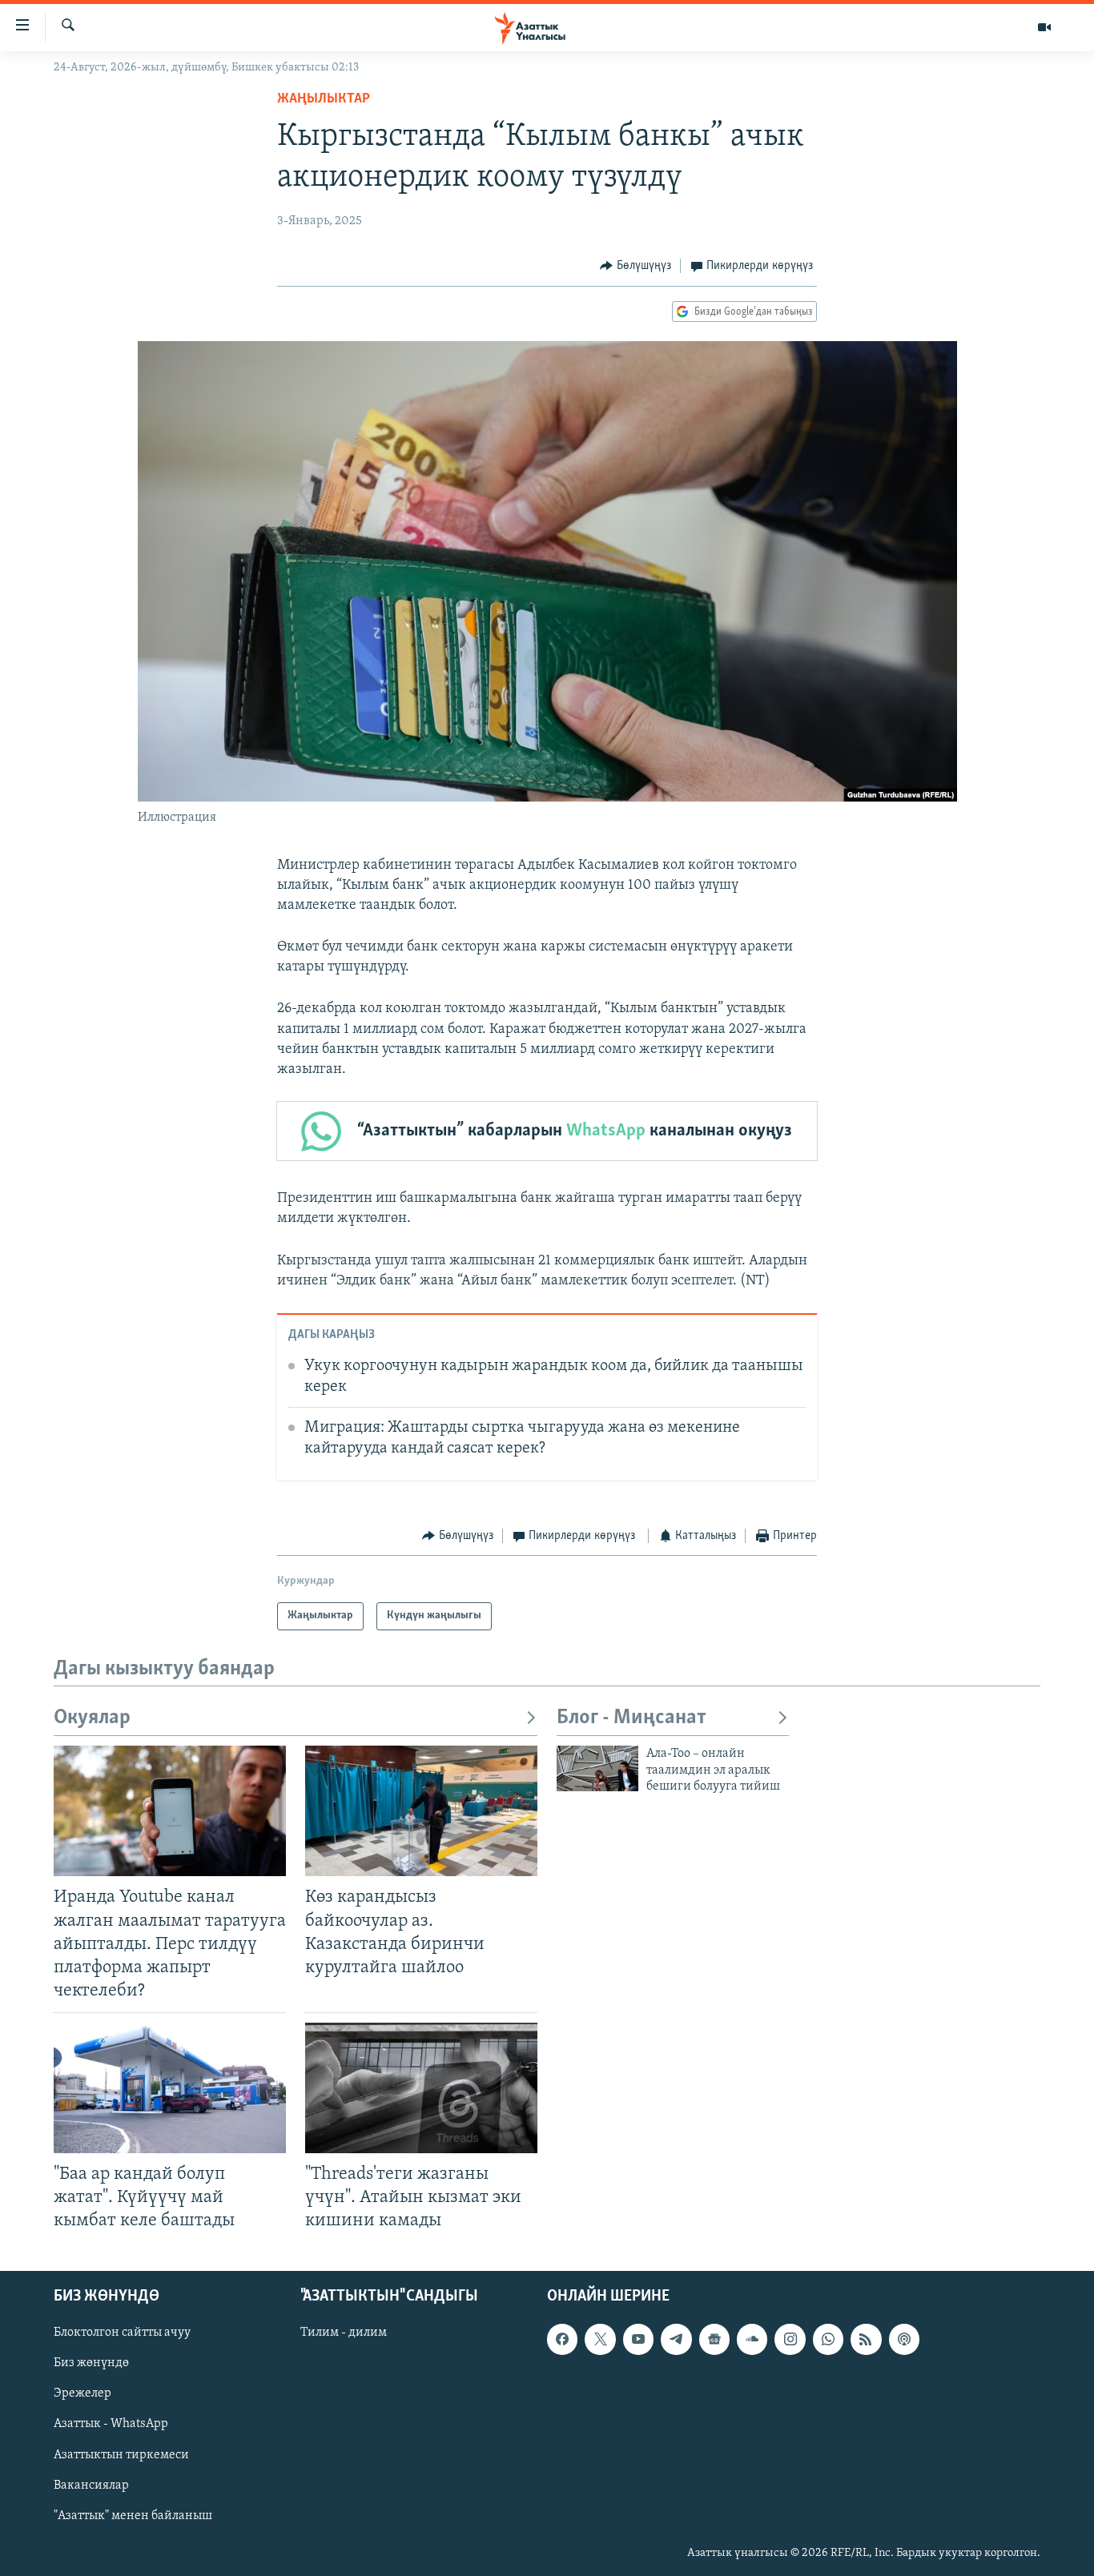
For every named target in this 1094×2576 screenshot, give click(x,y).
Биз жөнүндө (91, 2363)
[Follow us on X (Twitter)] (600, 2339)
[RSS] (866, 2339)
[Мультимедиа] (1044, 27)
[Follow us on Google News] (714, 2339)
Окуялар (92, 1718)
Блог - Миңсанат (631, 1718)
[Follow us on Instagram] (790, 2339)
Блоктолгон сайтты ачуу (122, 2333)
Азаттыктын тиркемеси (121, 2454)
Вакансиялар (91, 2485)
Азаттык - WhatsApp (111, 2424)
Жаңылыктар (324, 99)
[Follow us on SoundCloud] (752, 2339)
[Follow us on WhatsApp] (828, 2339)
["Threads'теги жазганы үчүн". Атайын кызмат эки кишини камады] (421, 2088)
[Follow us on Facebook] (562, 2339)
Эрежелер (82, 2393)
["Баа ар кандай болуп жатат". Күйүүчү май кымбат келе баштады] (170, 2088)
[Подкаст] (904, 2339)
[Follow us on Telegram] (676, 2339)
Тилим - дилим (344, 2333)
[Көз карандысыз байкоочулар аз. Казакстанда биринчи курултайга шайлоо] (421, 1811)
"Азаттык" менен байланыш (133, 2515)
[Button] (635, 266)
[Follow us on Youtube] (638, 2339)
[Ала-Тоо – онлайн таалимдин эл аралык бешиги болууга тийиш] (597, 1768)
